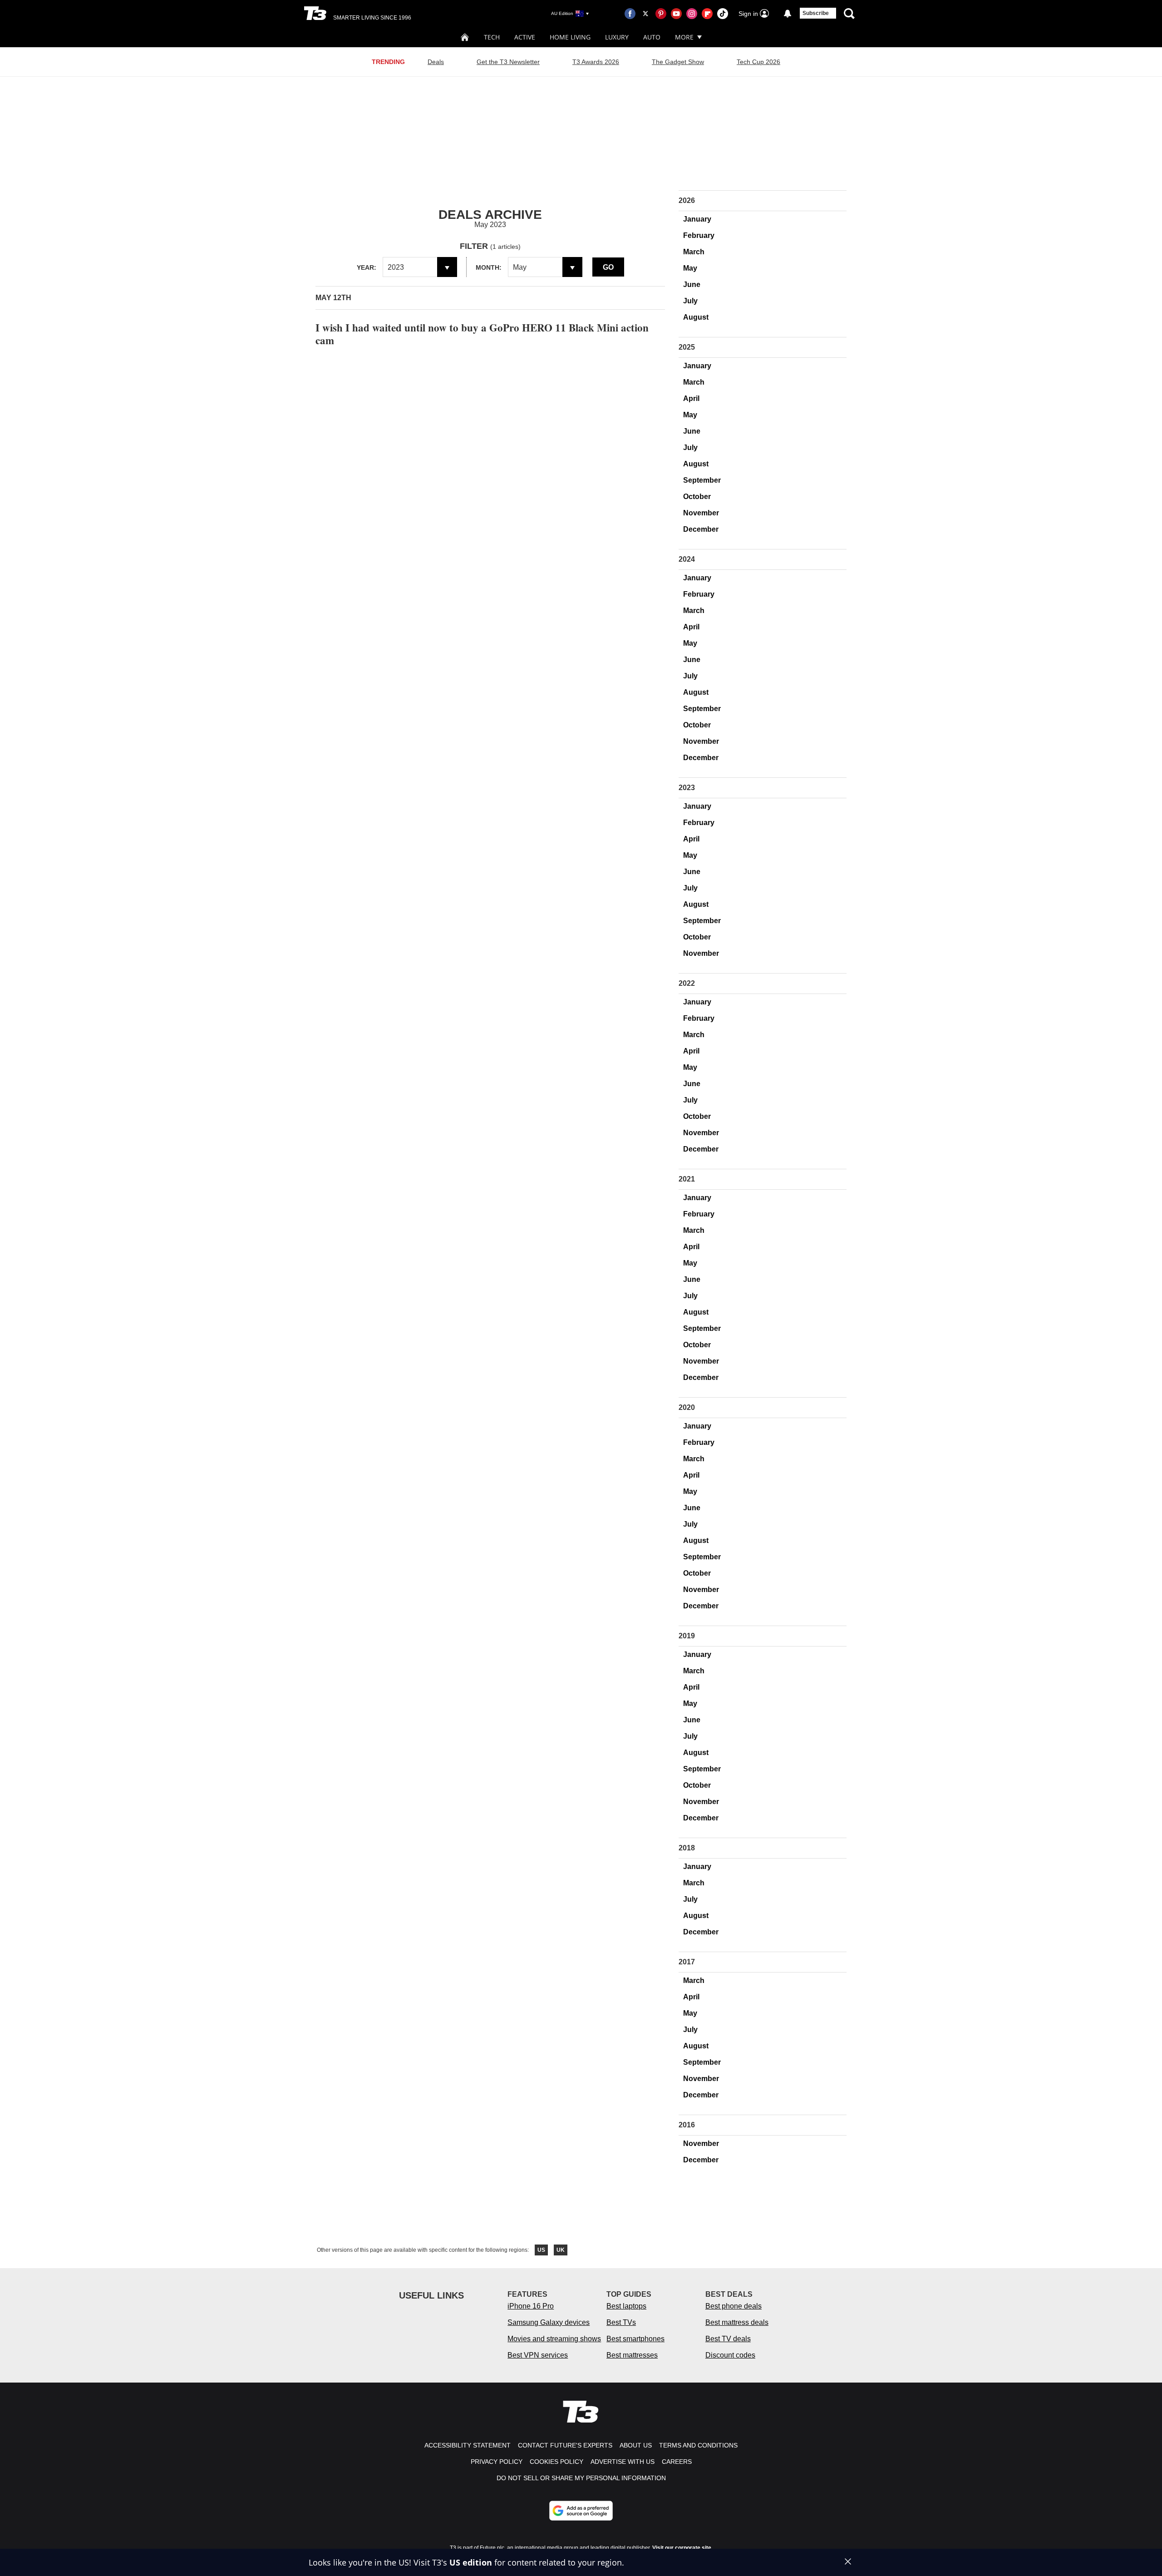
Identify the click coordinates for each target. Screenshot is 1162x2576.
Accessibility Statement (468, 2445)
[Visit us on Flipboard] (707, 14)
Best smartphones (635, 2339)
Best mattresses (632, 2355)
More (684, 37)
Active (525, 37)
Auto (652, 37)
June (692, 284)
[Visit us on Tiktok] (723, 14)
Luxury (617, 37)
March (694, 252)
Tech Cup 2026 (758, 62)
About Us (636, 2445)
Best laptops (626, 2306)
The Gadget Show (678, 62)
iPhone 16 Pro (531, 2306)
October (697, 497)
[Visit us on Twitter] (645, 14)
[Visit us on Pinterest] (661, 14)
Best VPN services (538, 2355)
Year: (367, 267)
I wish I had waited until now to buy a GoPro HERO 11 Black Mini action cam (482, 334)
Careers (677, 2462)
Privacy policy (497, 2462)
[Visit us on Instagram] (692, 14)
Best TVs (621, 2322)
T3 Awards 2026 (596, 62)
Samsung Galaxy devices (549, 2322)
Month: (489, 267)
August (696, 317)
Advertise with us (623, 2462)
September (702, 480)
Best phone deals (734, 2306)
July (690, 301)
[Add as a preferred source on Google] (581, 2511)
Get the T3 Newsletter (508, 62)
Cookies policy (556, 2462)
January (697, 219)
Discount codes (730, 2355)
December (701, 529)
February (699, 235)
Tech (492, 37)
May (690, 268)
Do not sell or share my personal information (581, 2478)
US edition (471, 2562)
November (701, 513)
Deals (436, 62)
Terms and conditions (698, 2445)
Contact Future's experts (565, 2445)
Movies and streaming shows (554, 2339)
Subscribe (816, 13)
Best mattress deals (737, 2322)
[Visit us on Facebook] (630, 14)
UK (561, 2250)
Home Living (570, 37)
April (691, 398)
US (541, 2250)
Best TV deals (728, 2339)
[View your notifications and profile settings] (788, 14)
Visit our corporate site (682, 2548)
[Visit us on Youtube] (676, 14)
